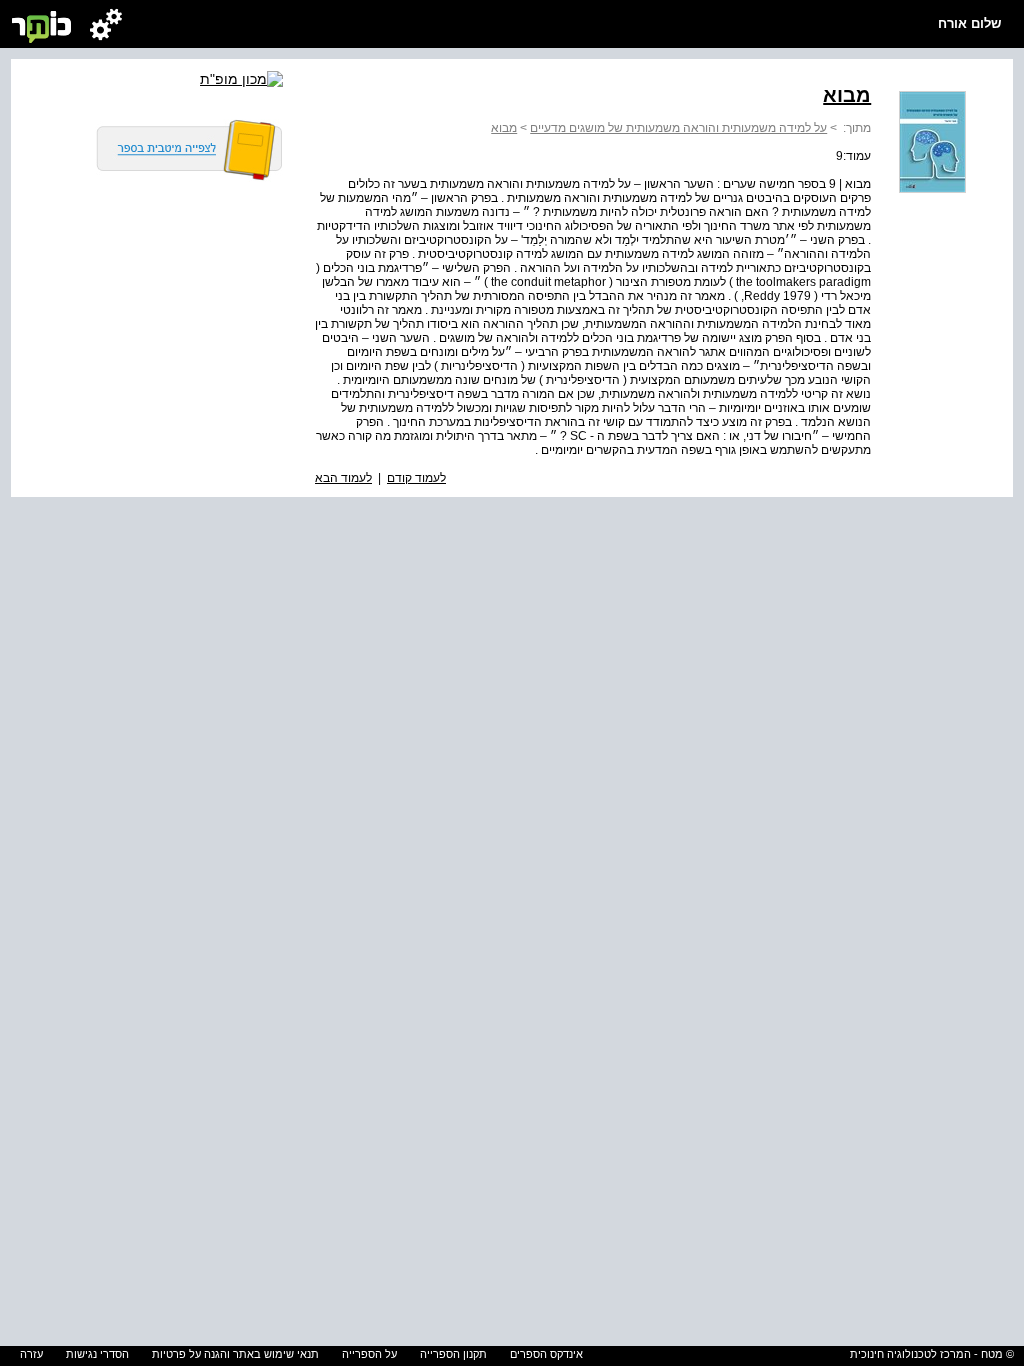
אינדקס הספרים (546, 1354)
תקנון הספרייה (453, 1354)
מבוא (504, 128)
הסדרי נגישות (97, 1354)
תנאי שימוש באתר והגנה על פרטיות (235, 1354)
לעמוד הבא (343, 478)
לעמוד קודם (416, 478)
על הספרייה (369, 1354)
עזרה (31, 1354)
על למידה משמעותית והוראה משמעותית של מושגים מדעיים (678, 128)
